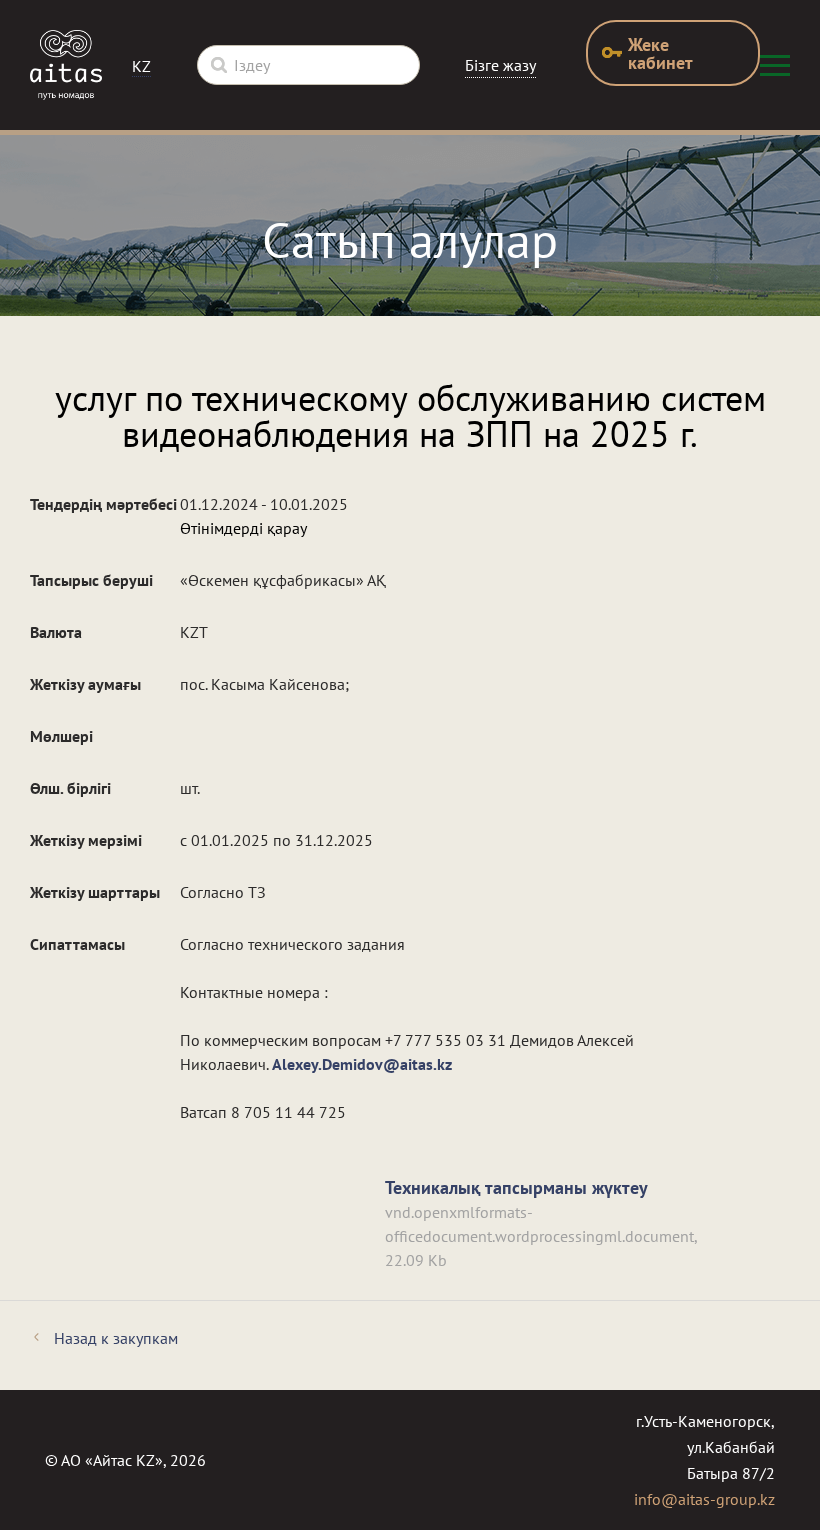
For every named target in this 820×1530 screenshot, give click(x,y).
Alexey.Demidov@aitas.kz (362, 1064)
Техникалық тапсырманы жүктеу (516, 1187)
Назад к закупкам (116, 1338)
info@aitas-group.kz (704, 1499)
